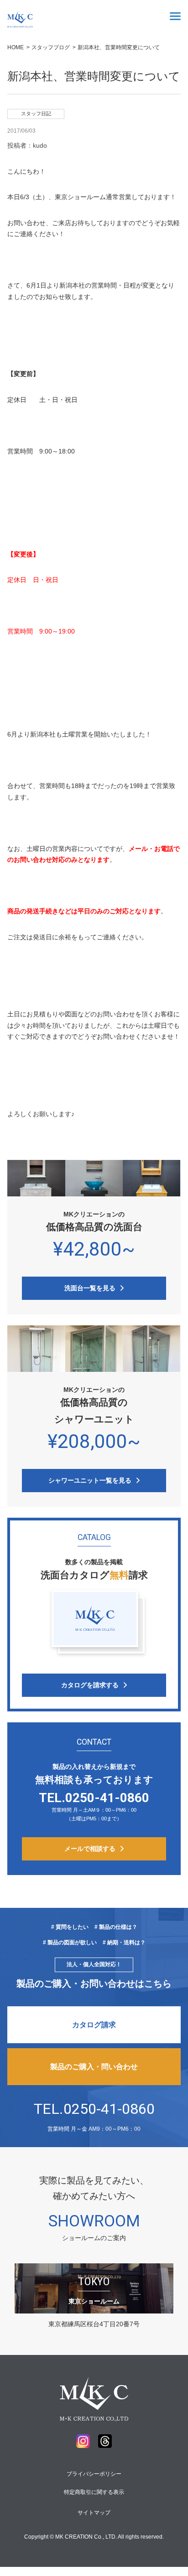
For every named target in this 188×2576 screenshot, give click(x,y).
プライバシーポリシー (94, 2474)
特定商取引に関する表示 (94, 2492)
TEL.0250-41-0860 (94, 2109)
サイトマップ (94, 2513)
